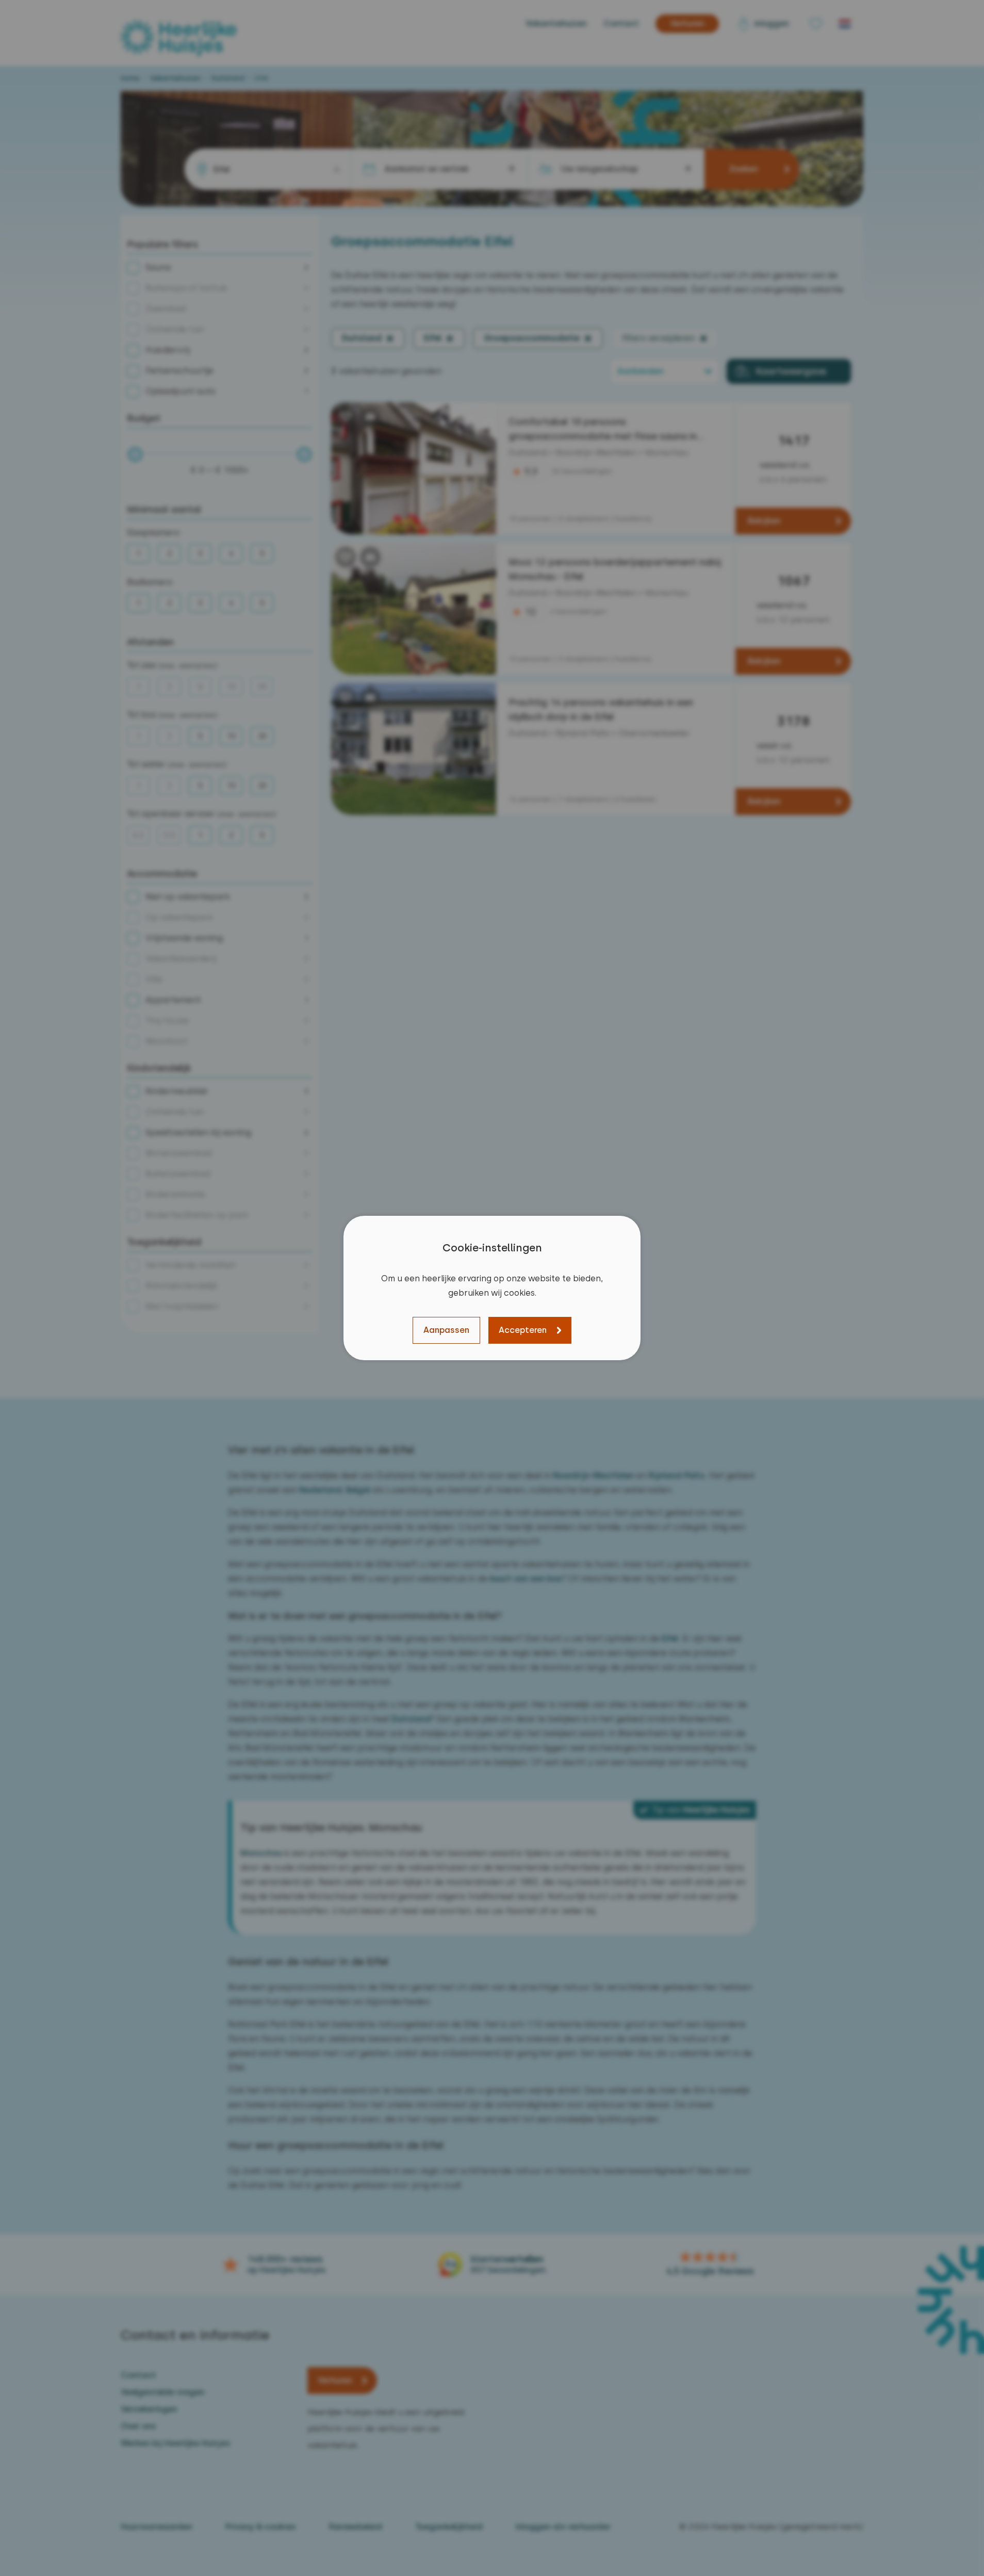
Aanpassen (446, 1330)
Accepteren (523, 1330)
